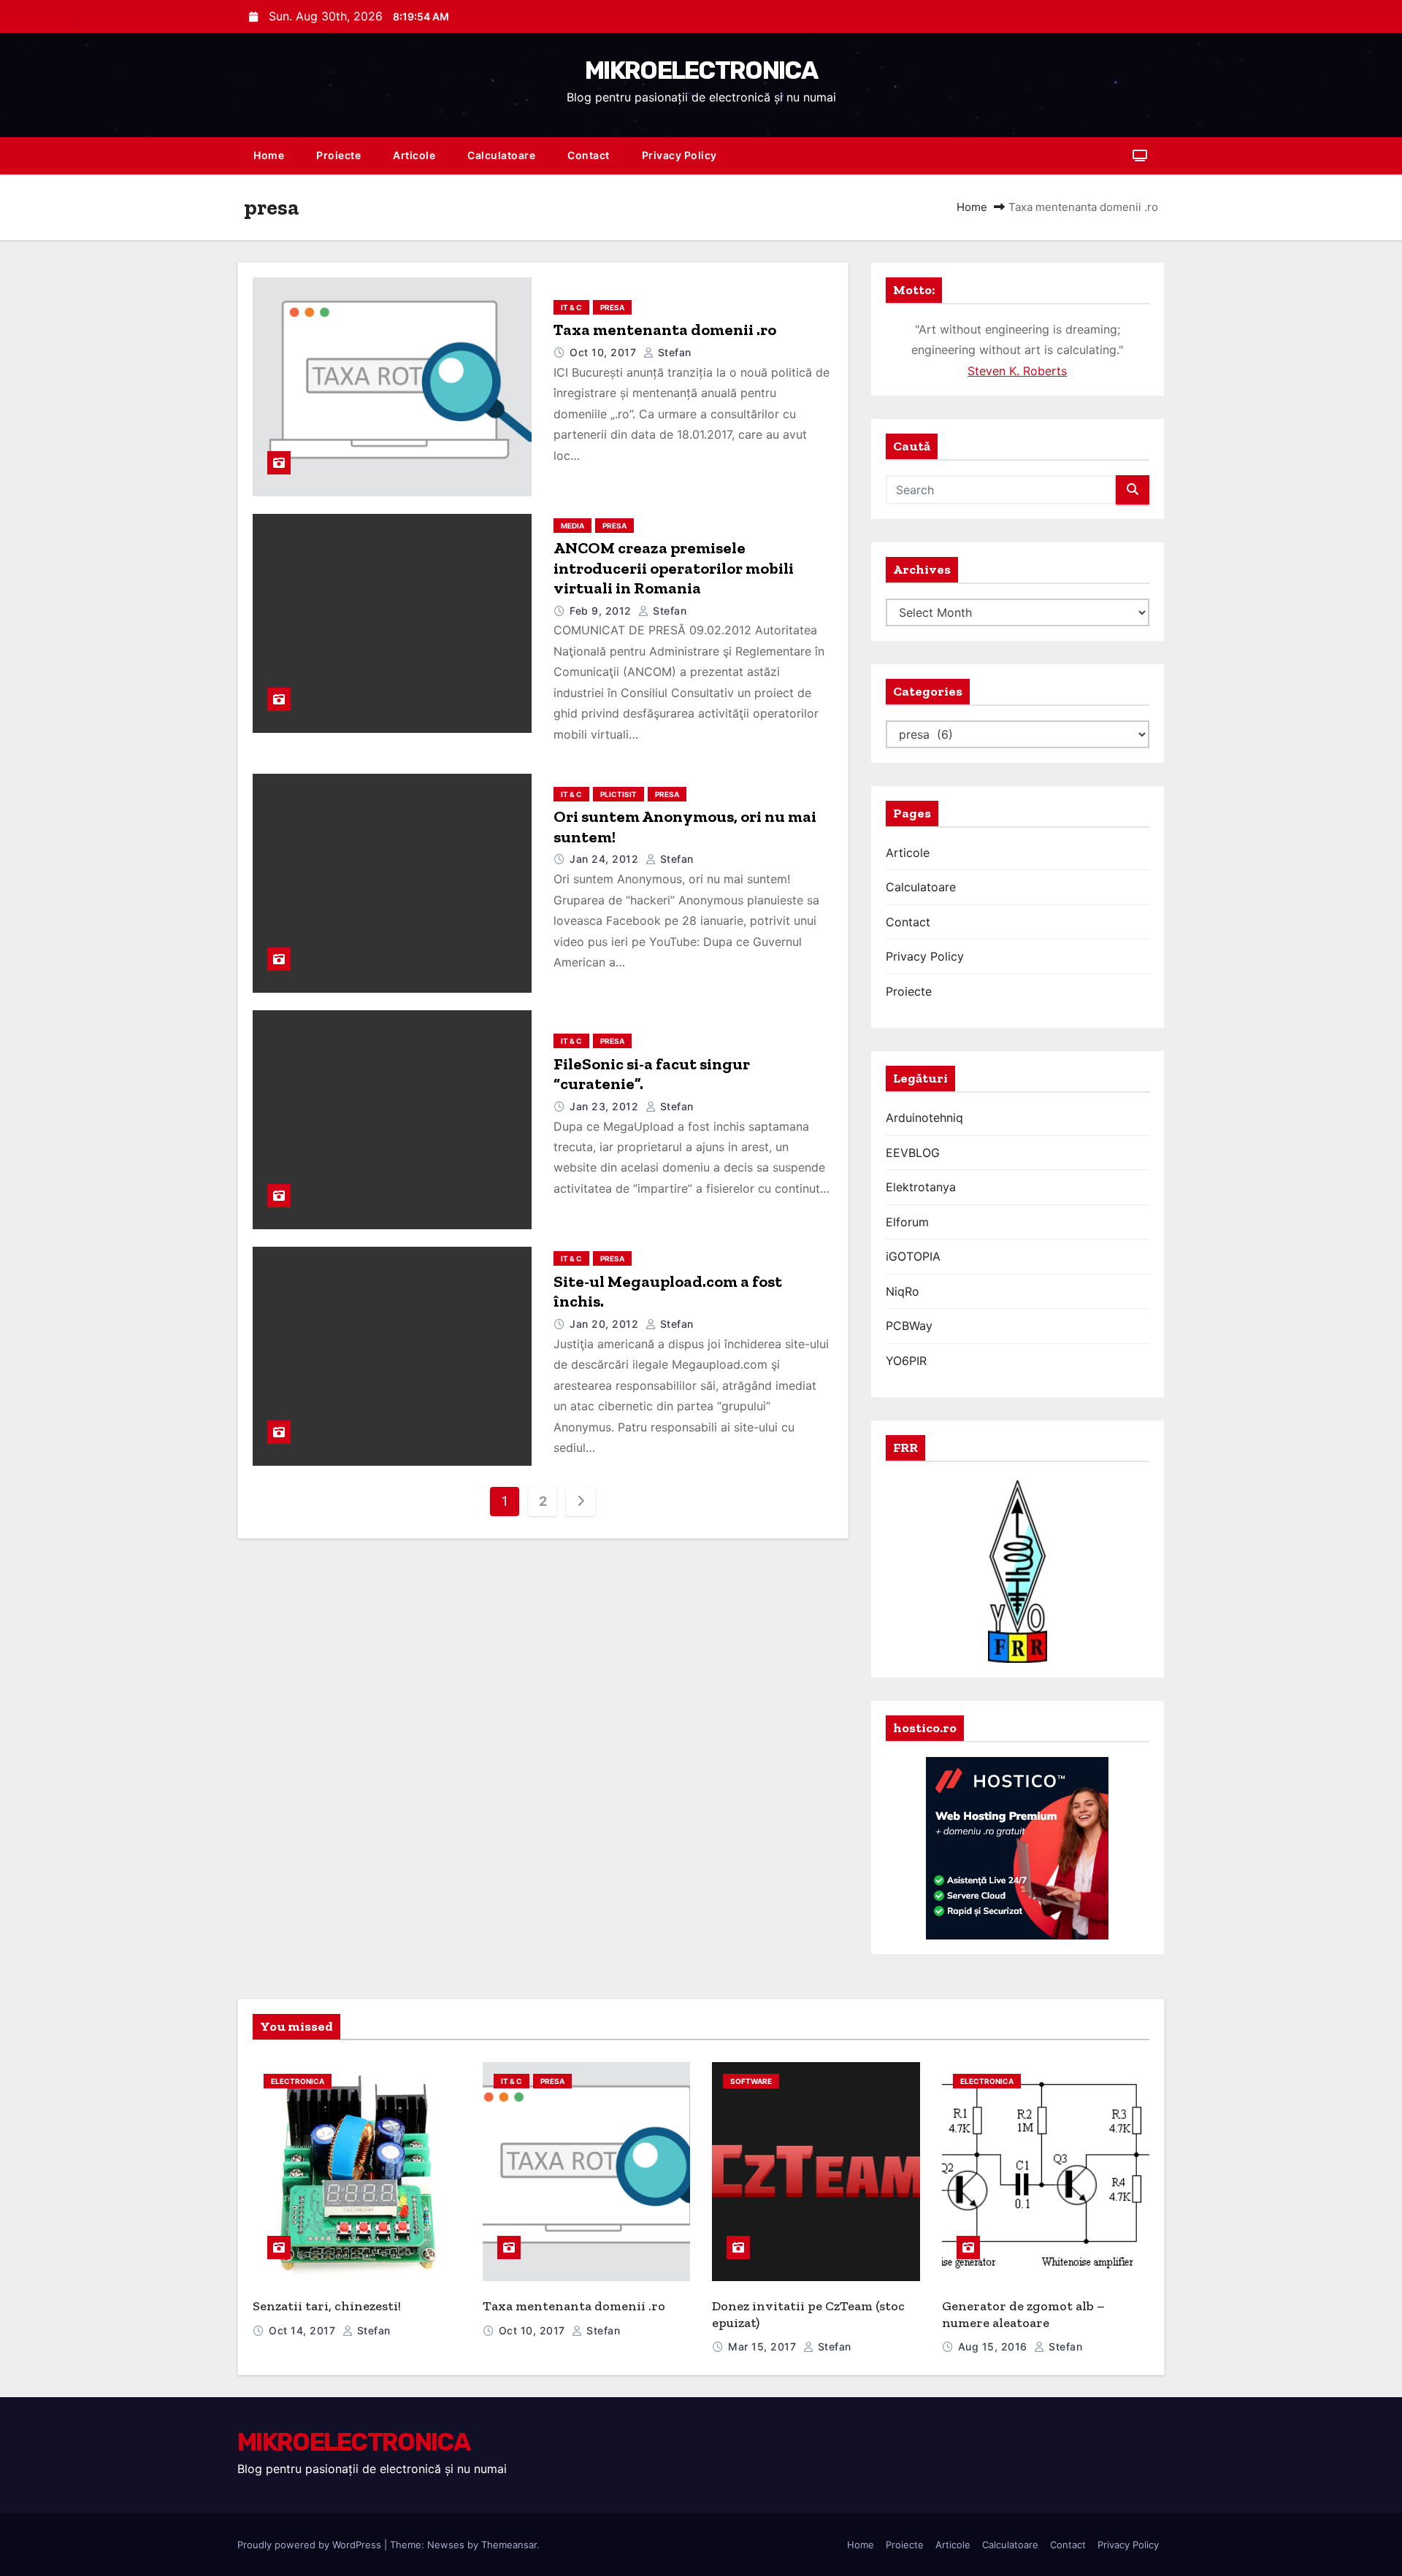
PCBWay (909, 1326)
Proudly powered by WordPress (311, 2545)
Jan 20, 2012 (606, 1324)
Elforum (907, 1222)
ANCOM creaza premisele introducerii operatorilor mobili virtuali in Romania (674, 568)
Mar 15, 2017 (764, 2346)
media (572, 526)
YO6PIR (906, 1361)
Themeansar (509, 2545)
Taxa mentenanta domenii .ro (665, 330)
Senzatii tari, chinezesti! (327, 2306)
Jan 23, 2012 (606, 1106)
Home (269, 155)
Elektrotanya (921, 1187)
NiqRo (903, 1291)
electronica (298, 2081)
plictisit (618, 794)
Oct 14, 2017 (304, 2330)
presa (612, 307)
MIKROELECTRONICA (701, 70)
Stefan (673, 352)
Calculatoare (501, 155)
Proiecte (338, 155)
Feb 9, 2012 (602, 611)
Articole (414, 155)
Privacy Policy (679, 155)
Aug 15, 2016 (995, 2346)
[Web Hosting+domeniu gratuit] (1017, 1847)
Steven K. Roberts (1017, 371)
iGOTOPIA (913, 1256)
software (751, 2081)
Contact (589, 155)
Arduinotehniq (924, 1118)
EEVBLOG (913, 1153)
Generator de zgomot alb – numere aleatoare (1023, 2314)
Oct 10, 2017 (605, 352)
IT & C (571, 307)
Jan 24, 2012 (606, 859)
